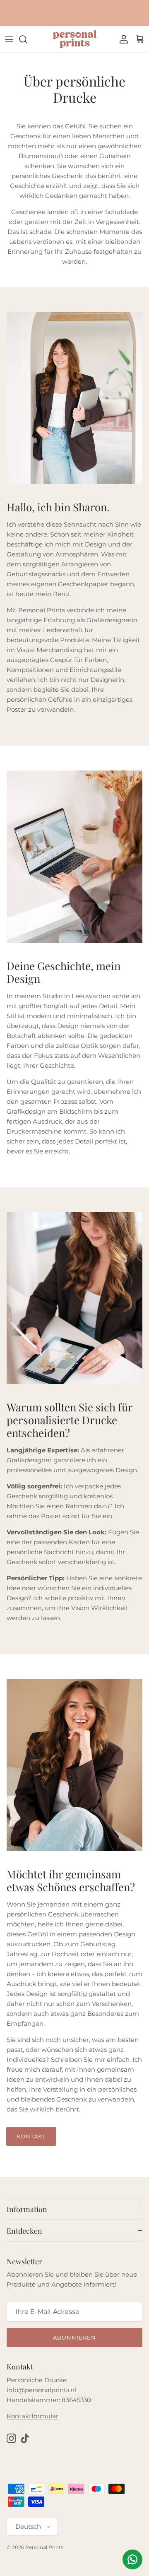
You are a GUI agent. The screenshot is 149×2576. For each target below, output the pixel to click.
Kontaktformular (32, 2416)
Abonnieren (74, 2338)
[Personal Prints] (75, 39)
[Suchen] (27, 39)
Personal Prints (44, 2547)
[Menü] (9, 39)
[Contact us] (132, 2559)
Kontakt (31, 2136)
